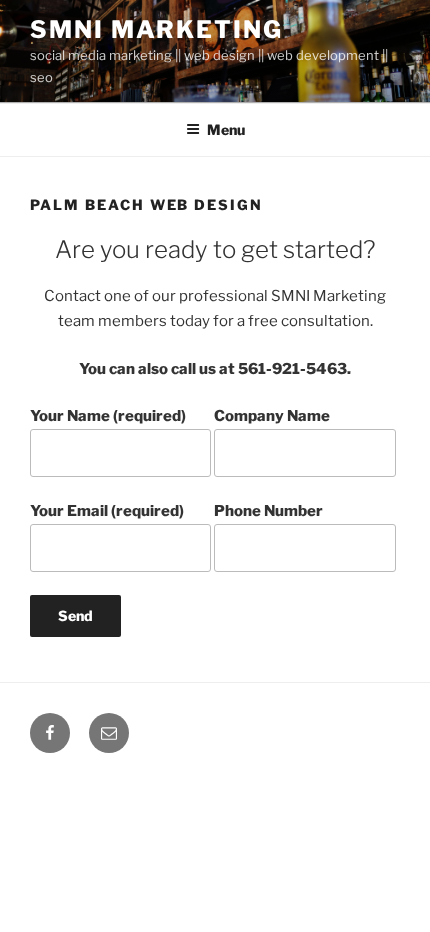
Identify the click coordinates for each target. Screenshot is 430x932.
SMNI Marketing (156, 29)
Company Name (272, 416)
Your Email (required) (107, 511)
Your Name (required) (108, 416)
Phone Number (268, 511)
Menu (226, 129)
